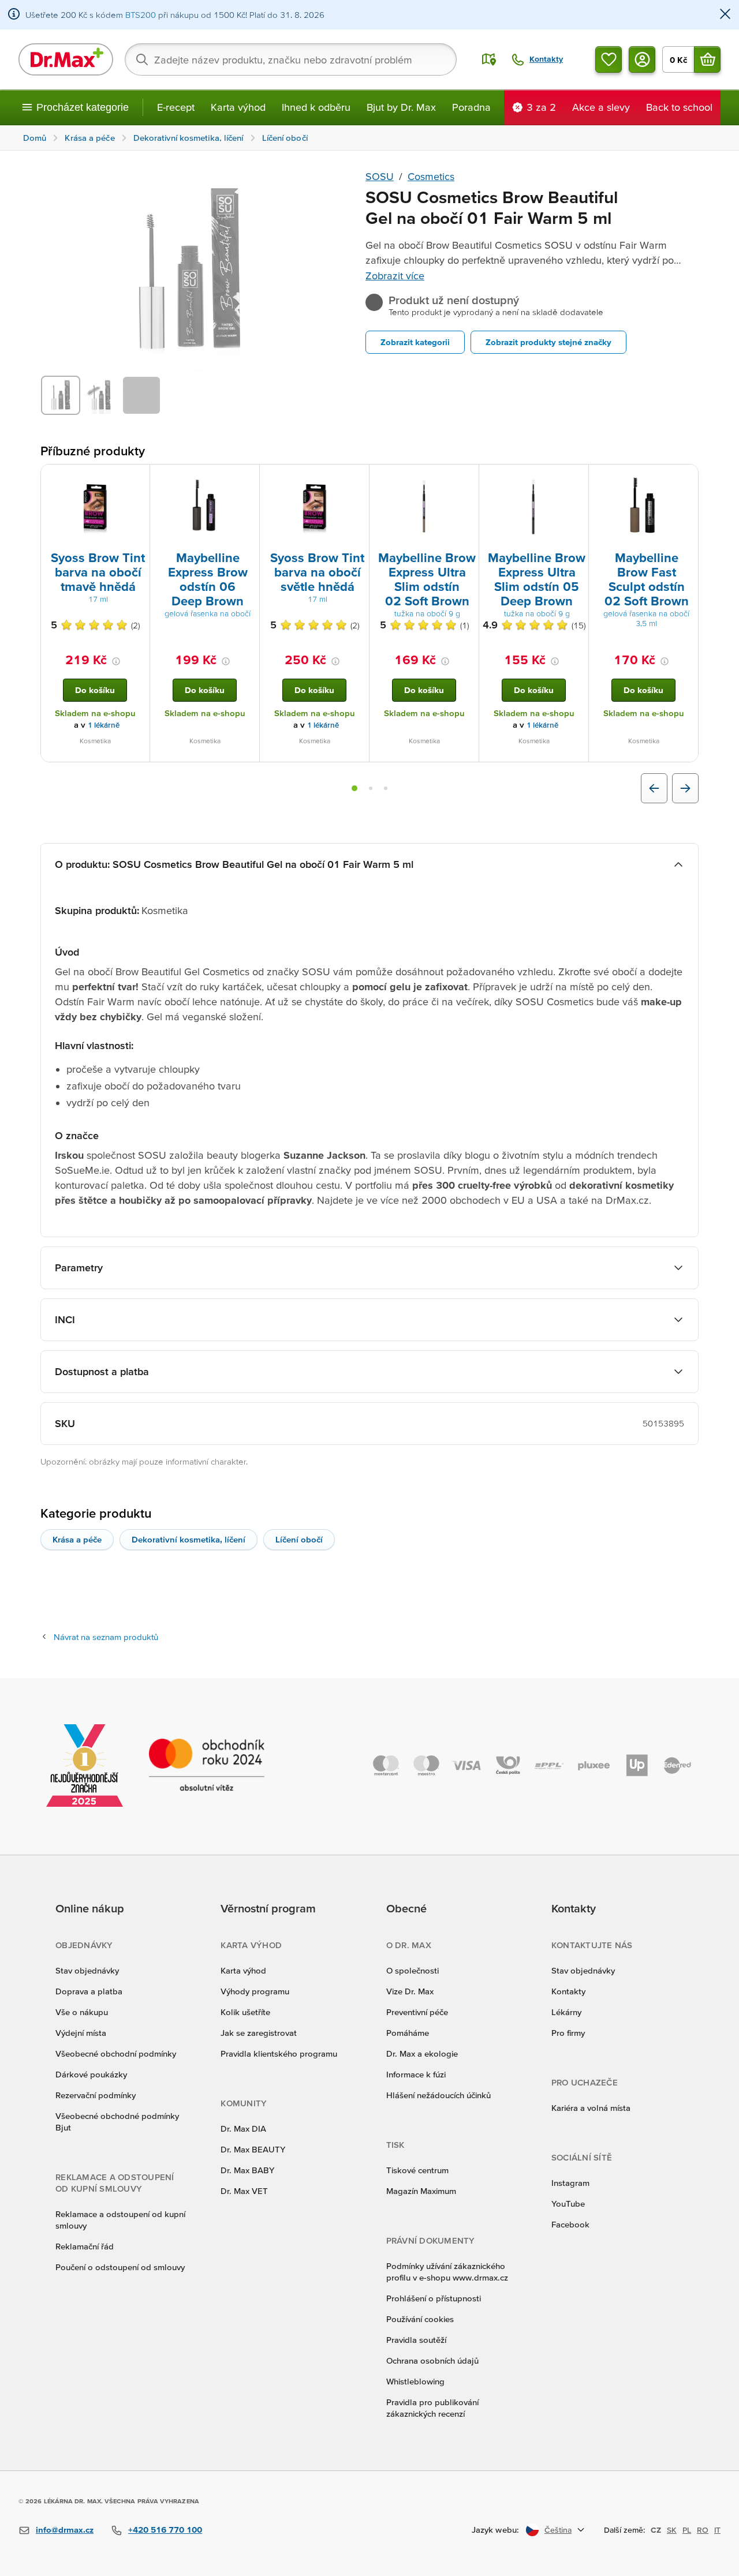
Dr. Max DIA (243, 2128)
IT (717, 2530)
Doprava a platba (89, 1991)
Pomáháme (408, 2033)
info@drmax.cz (65, 2530)
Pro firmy (568, 2033)
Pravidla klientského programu (279, 2053)
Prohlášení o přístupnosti (434, 2298)
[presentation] (95, 507)
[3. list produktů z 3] (386, 788)
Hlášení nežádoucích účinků (438, 2095)
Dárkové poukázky (91, 2074)
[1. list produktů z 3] (354, 788)
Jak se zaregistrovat (259, 2033)
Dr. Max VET (244, 2191)
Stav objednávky (87, 1970)
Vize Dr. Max (410, 1991)
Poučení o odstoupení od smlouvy (120, 2267)
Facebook (570, 2224)
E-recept (176, 107)
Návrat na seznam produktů (106, 1637)
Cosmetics (431, 176)
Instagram (570, 2183)
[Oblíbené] (609, 59)
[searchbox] (291, 59)
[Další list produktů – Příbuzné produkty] (685, 788)
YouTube (568, 2204)
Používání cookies (420, 2319)
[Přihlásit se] (642, 59)
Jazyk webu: (495, 2530)
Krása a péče (77, 1539)
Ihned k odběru (316, 107)
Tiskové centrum (417, 2170)
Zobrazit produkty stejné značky (548, 342)
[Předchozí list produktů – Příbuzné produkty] (654, 788)
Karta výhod (238, 107)
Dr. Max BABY (247, 2170)
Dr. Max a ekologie (422, 2053)
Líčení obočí (299, 1539)
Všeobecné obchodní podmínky (116, 2053)
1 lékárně (104, 725)
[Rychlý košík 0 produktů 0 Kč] (707, 59)
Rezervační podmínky (96, 2095)
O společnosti (413, 1970)
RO (703, 2530)
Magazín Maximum (421, 2191)
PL (687, 2530)
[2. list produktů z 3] (371, 788)
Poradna (471, 107)
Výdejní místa (81, 2033)
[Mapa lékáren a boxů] (489, 59)
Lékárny (566, 2012)
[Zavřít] (725, 15)
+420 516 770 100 (165, 2530)
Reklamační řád (85, 2246)
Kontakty (568, 1991)
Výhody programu (255, 1991)
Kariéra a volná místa (591, 2108)
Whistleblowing (415, 2381)
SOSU (380, 176)
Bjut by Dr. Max (401, 107)
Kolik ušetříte (245, 2012)
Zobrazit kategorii (415, 342)
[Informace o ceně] (116, 661)
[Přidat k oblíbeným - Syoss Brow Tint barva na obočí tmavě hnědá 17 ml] (137, 478)
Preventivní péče (417, 2012)
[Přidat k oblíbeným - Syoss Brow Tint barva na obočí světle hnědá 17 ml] (356, 478)
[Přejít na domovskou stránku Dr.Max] (66, 59)
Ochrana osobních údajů (432, 2360)
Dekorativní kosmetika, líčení (189, 1539)
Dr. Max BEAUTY (253, 2149)
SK (672, 2530)
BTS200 (141, 15)
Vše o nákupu (82, 2012)
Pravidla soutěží (416, 2340)
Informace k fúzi (416, 2074)
